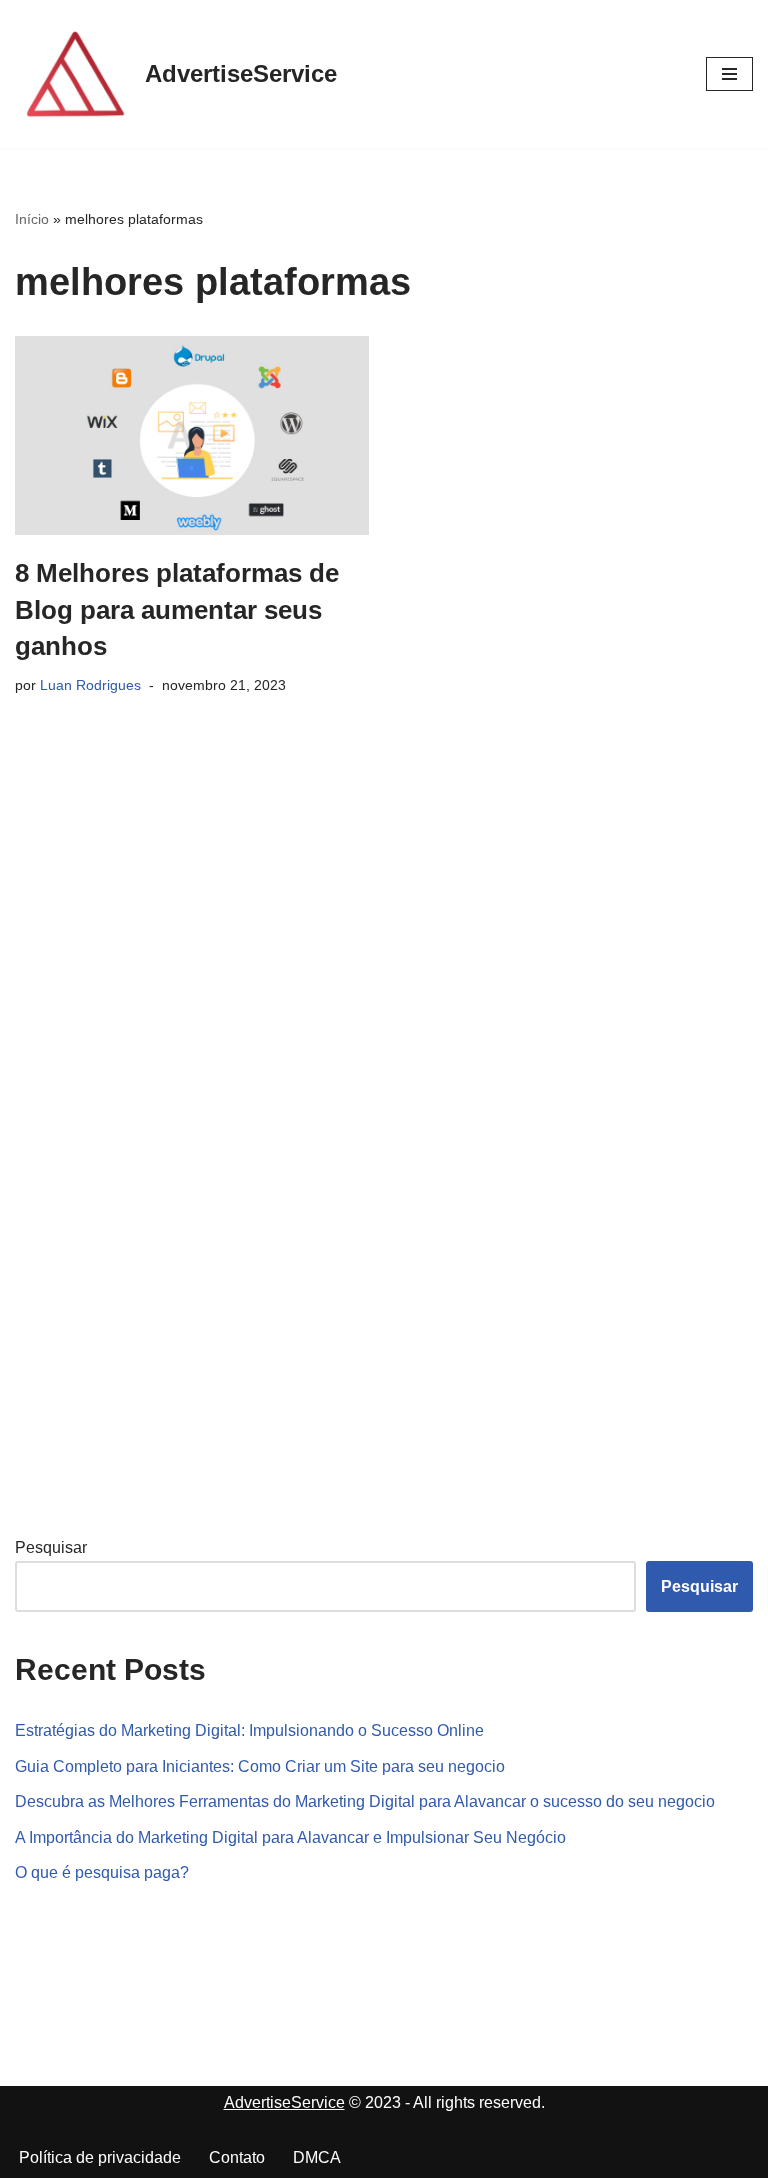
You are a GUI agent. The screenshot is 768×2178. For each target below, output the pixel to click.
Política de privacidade (100, 2157)
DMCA (317, 2157)
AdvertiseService (284, 2102)
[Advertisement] (165, 1187)
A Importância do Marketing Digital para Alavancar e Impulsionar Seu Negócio (290, 1837)
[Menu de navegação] (729, 74)
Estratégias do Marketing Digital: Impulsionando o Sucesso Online (249, 1730)
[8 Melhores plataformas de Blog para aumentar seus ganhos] (192, 435)
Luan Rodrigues (90, 685)
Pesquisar (51, 1547)
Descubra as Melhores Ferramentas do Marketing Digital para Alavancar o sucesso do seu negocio (365, 1801)
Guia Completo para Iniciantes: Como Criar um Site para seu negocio (260, 1766)
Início (32, 219)
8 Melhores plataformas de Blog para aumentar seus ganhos (177, 609)
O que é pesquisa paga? (102, 1872)
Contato (237, 2157)
